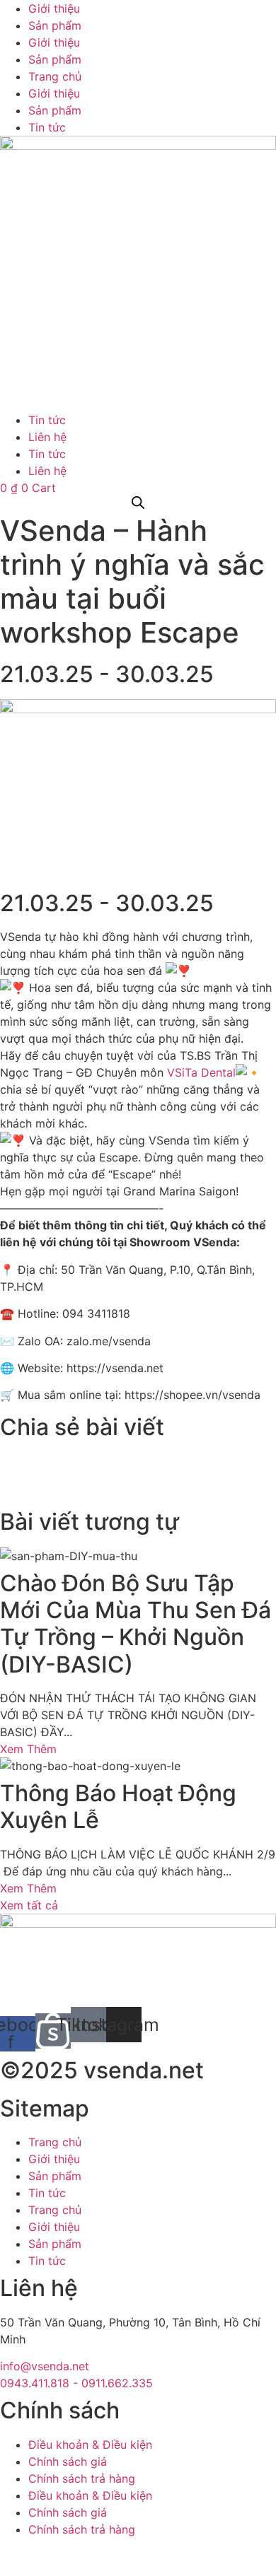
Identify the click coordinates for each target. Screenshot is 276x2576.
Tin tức (47, 127)
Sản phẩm (55, 25)
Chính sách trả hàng (82, 2478)
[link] (201, 1072)
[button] (138, 1460)
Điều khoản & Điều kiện (90, 2445)
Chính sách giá (68, 2461)
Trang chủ (55, 76)
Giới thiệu (54, 8)
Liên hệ (47, 437)
